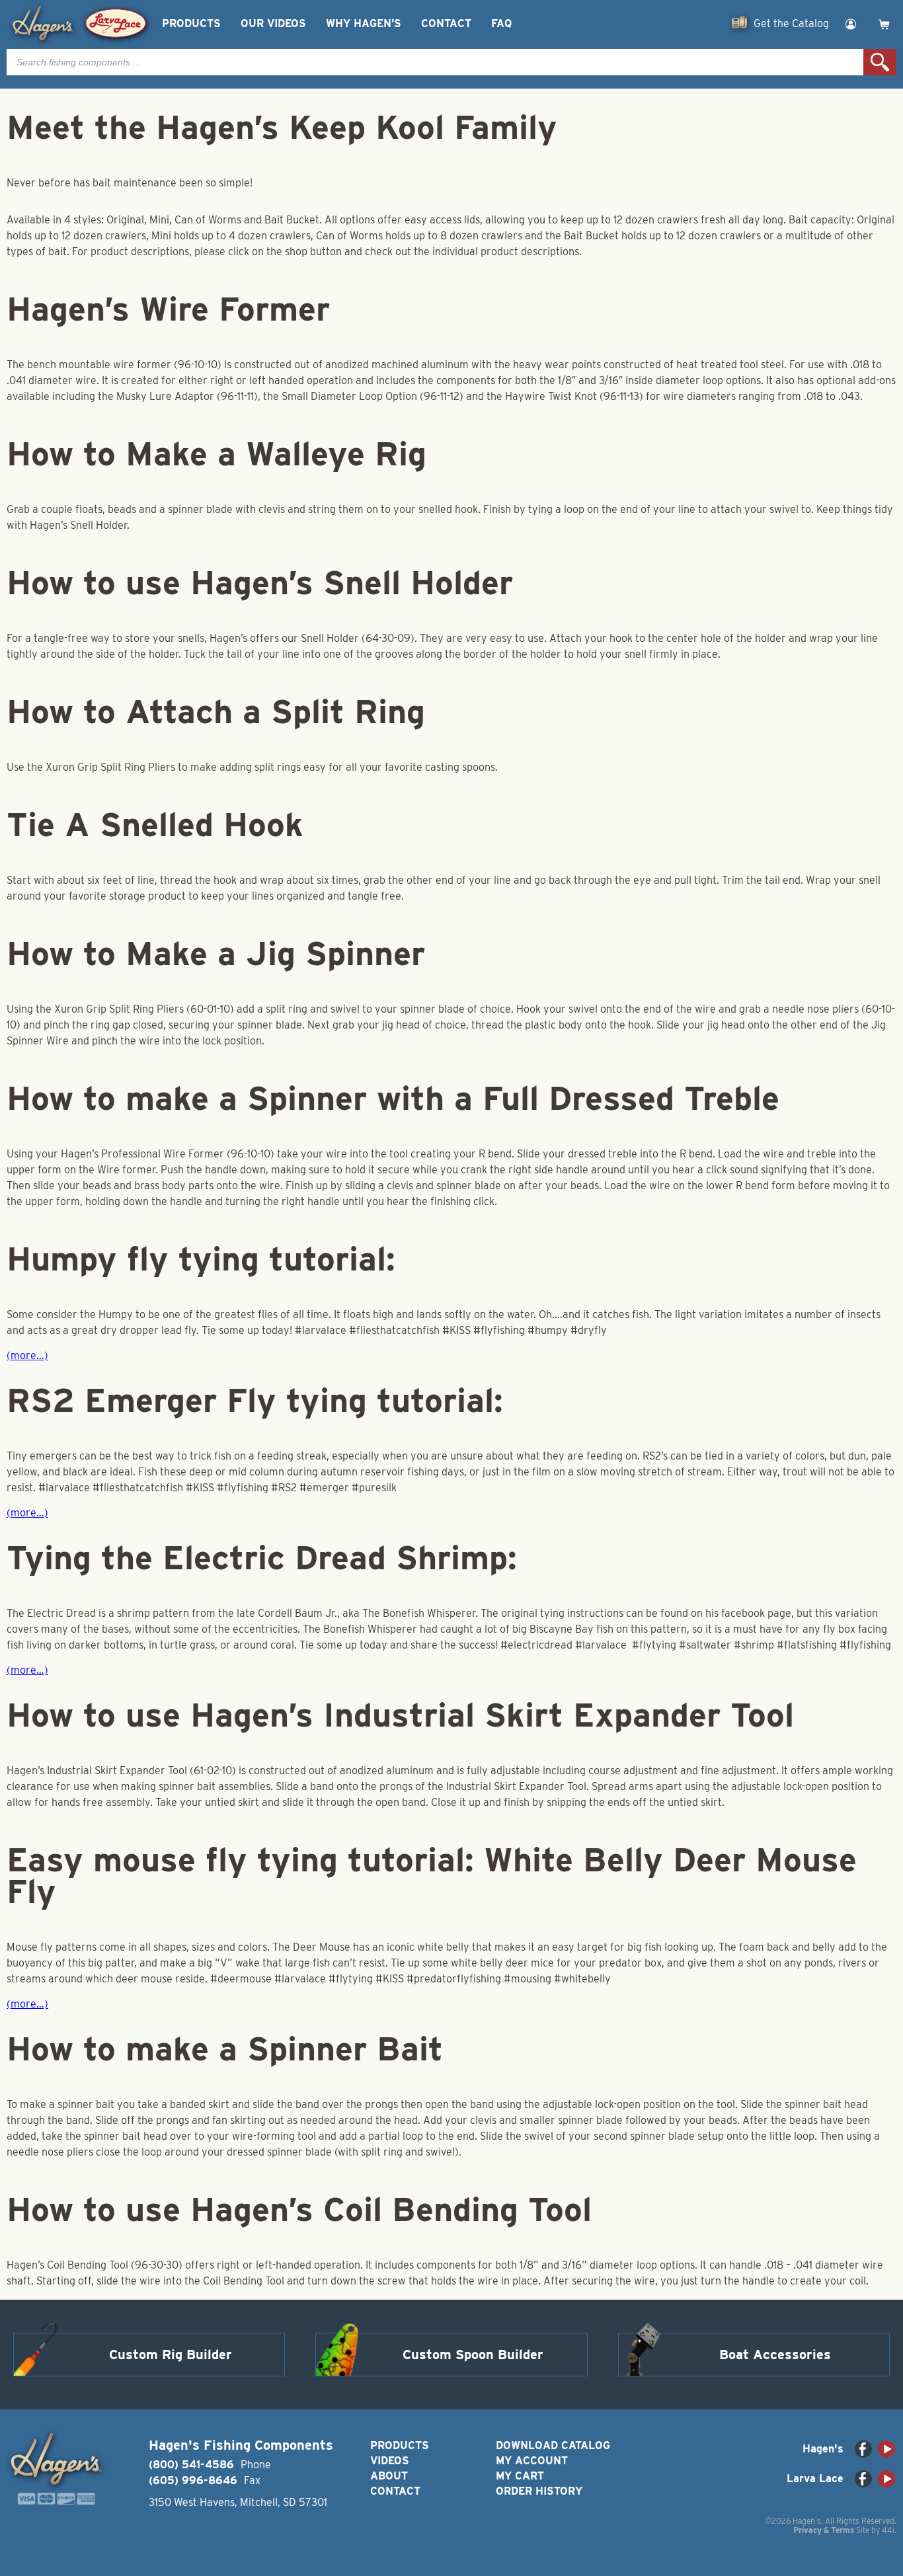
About (389, 2476)
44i (888, 2530)
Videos (390, 2461)
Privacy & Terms (824, 2530)
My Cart (520, 2476)
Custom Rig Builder (171, 2355)
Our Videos (273, 23)
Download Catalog (553, 2445)
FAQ (501, 23)
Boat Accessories (775, 2355)
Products (191, 23)
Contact (446, 23)
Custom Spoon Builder (473, 2355)
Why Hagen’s (364, 23)
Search (880, 62)
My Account (532, 2461)
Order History (539, 2491)
